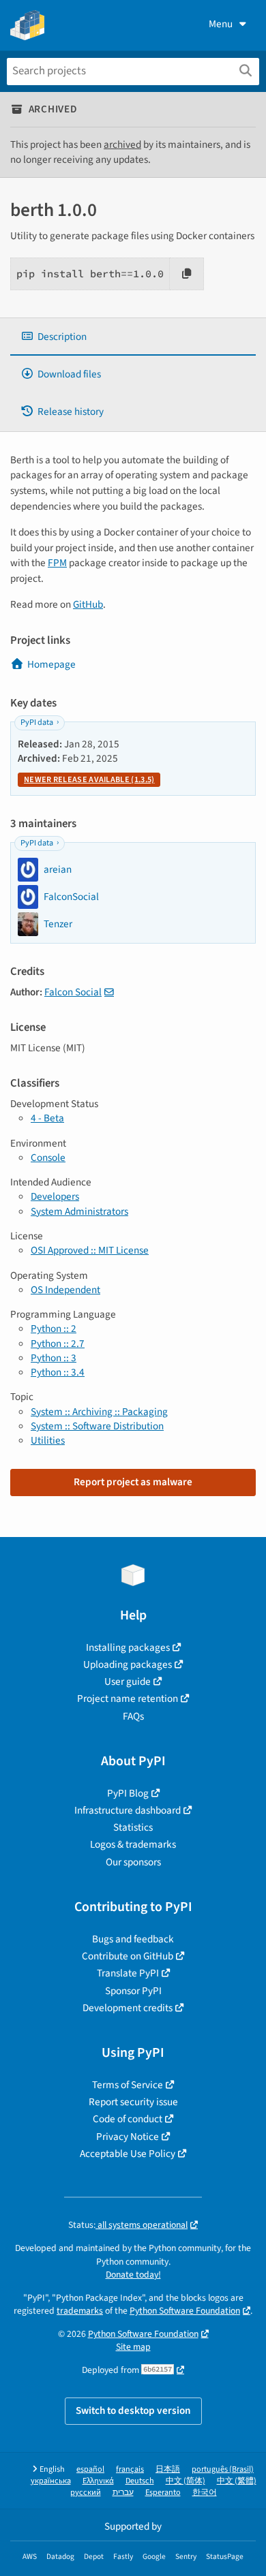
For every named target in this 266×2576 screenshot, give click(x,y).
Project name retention (128, 1698)
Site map (133, 2347)
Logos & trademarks (133, 1844)
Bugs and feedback (133, 1939)
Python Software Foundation (185, 2311)
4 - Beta (47, 1118)
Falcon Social (73, 992)
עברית (123, 2493)
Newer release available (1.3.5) (89, 780)
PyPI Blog (128, 1793)
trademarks (80, 2311)
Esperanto (163, 2493)
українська (51, 2481)
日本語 (168, 2469)
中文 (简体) (186, 2481)
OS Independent (65, 1290)
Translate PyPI (128, 1973)
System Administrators (79, 1211)
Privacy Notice (128, 2137)
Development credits (128, 2008)
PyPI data (37, 723)
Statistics (133, 1827)
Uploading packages (128, 1664)
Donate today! (133, 2275)
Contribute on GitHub (128, 1956)
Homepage (51, 664)
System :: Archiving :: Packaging (99, 1412)
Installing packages (128, 1647)
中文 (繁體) (237, 2481)
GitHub (88, 604)
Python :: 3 (54, 1358)
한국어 (205, 2493)
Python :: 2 (54, 1329)
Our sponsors (133, 1862)
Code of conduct (128, 2119)
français (130, 2469)
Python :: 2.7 (58, 1344)
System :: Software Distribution (97, 1426)
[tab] (133, 337)
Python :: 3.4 (58, 1372)
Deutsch (140, 2481)
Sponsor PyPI (133, 1991)
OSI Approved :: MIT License (90, 1250)
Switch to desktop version (133, 2410)
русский (86, 2493)
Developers (55, 1196)
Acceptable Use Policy (128, 2154)
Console (48, 1158)
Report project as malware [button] (133, 1482)
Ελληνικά (98, 2481)
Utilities (48, 1440)
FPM (57, 563)
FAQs (133, 1716)
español (90, 2469)
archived (122, 144)
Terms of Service (128, 2085)
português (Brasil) (223, 2469)
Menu (221, 24)
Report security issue (133, 2102)
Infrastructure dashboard (128, 1810)
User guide (128, 1681)
